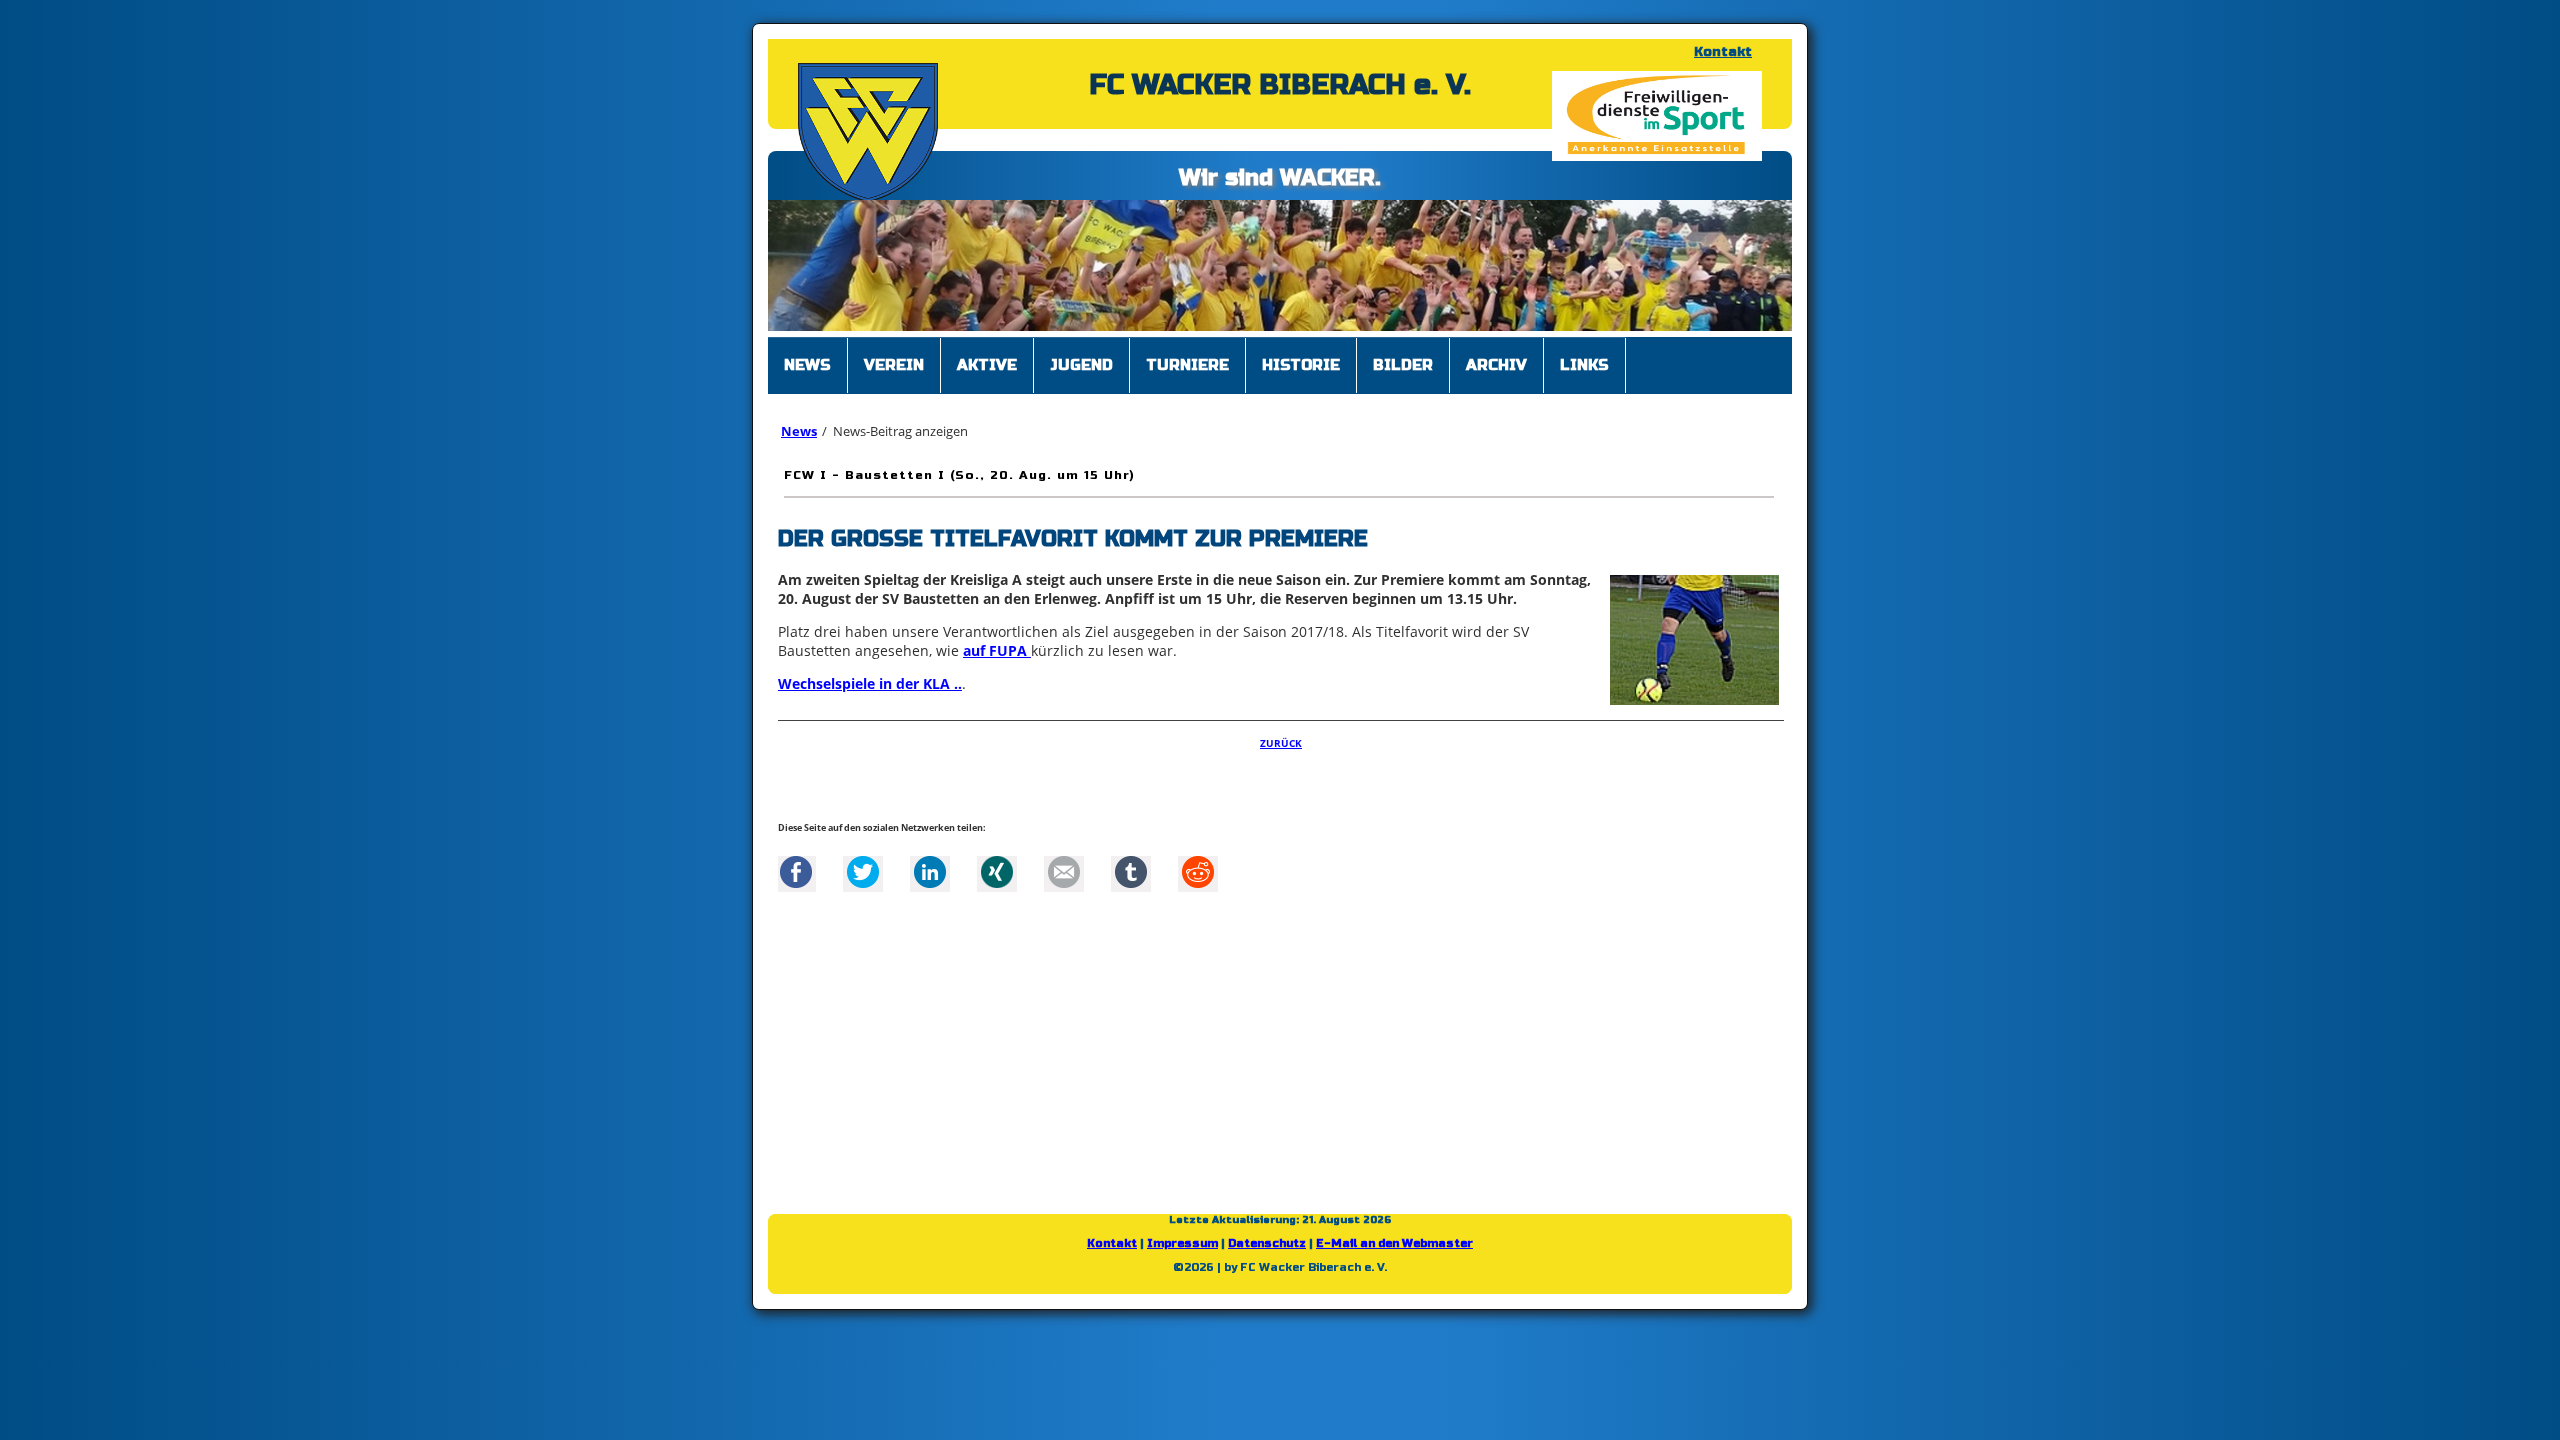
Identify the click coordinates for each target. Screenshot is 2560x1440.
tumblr (1131, 862)
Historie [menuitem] (1301, 355)
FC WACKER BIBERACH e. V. (1280, 85)
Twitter (863, 862)
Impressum (1182, 1233)
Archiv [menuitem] (1496, 355)
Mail (1064, 862)
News (799, 421)
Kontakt (1723, 52)
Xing (997, 862)
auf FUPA (997, 640)
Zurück (1281, 733)
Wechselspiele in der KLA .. (870, 673)
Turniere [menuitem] (1187, 355)
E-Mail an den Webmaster (1394, 1233)
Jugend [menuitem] (1081, 355)
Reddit (1198, 862)
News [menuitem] (807, 355)
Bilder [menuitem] (1403, 355)
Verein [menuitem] (894, 355)
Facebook (796, 862)
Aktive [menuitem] (987, 355)
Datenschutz (1267, 1233)
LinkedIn (930, 862)
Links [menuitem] (1584, 355)
